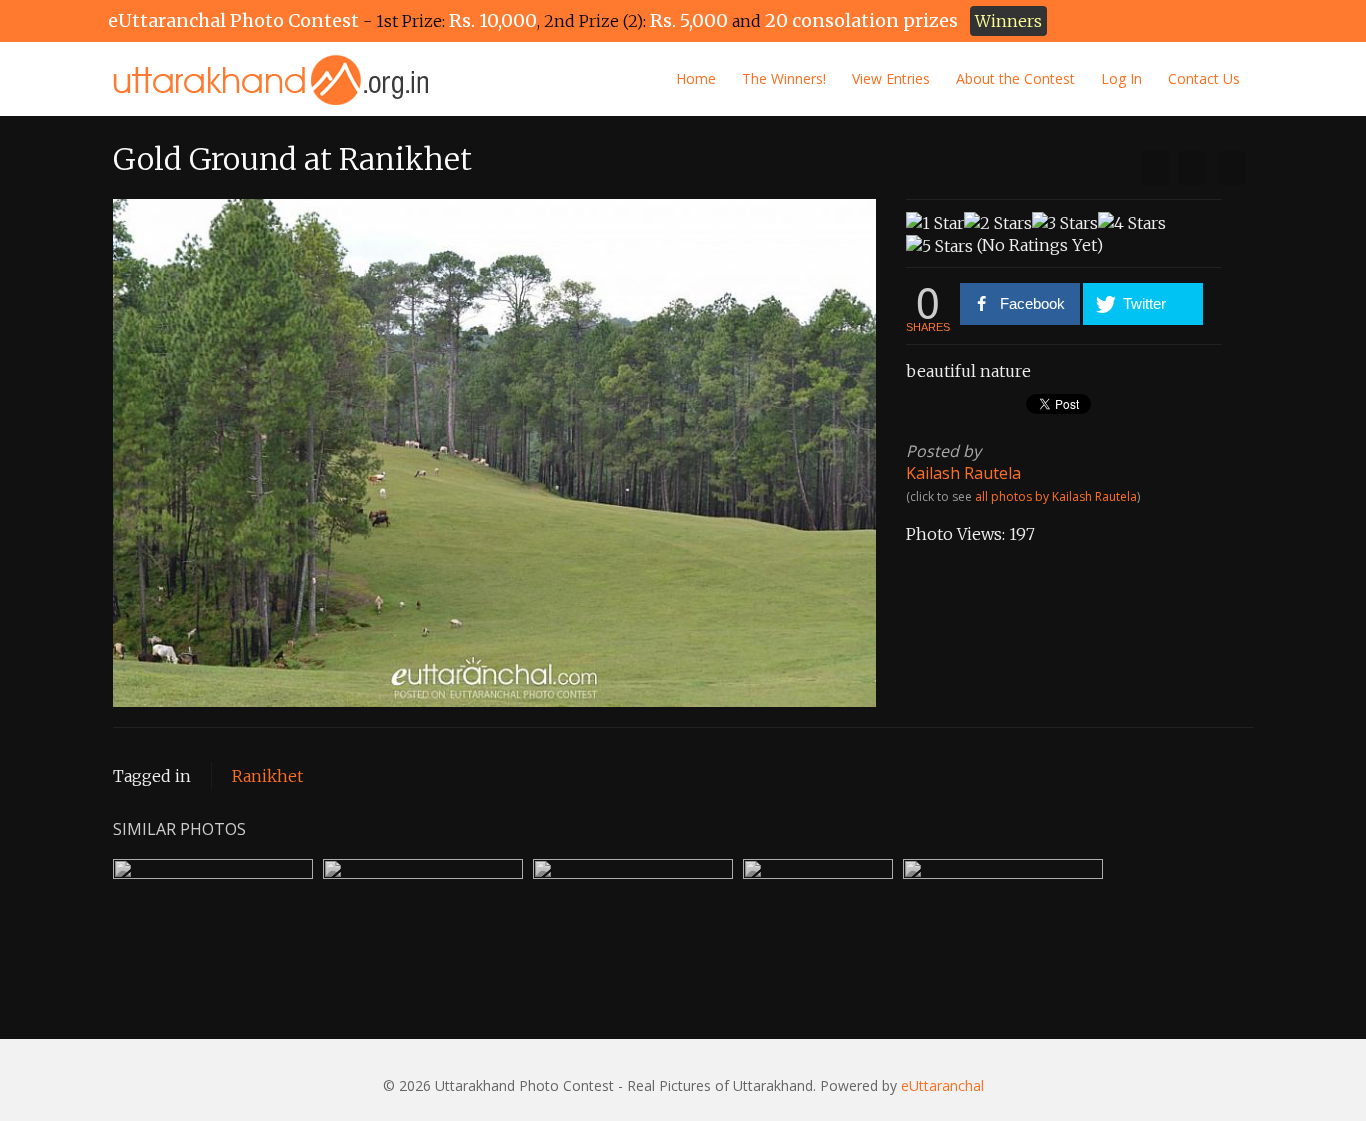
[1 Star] (935, 223)
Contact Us (1204, 78)
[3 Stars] (1065, 223)
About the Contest (1015, 78)
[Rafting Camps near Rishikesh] (1231, 168)
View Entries (891, 78)
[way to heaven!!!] (1155, 168)
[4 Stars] (1132, 223)
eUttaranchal (942, 1085)
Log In (1121, 78)
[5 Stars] (939, 246)
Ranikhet (267, 776)
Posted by (943, 451)
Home (696, 78)
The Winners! (784, 78)
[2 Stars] (998, 223)
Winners (1008, 21)
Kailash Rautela (963, 473)
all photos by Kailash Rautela (1056, 496)
